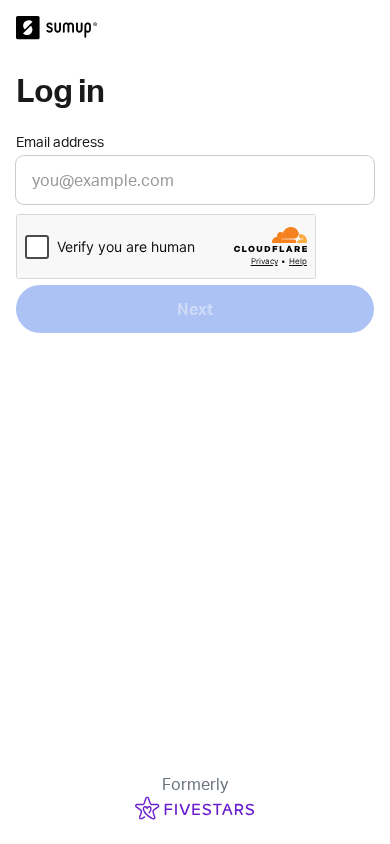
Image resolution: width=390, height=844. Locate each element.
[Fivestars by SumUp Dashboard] (195, 28)
